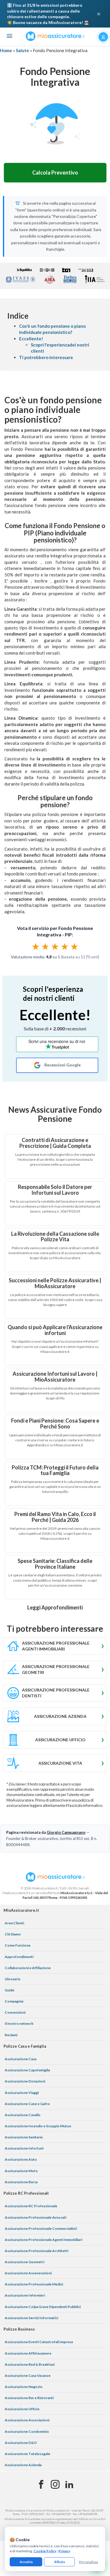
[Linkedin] (69, 2485)
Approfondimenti (19, 1957)
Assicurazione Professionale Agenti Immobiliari (43, 2240)
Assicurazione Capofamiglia (27, 2070)
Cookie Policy (45, 2551)
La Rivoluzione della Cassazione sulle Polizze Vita (55, 1237)
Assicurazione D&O (21, 2443)
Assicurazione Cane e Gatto (27, 2104)
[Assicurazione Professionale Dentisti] (55, 1693)
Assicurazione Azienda (23, 2465)
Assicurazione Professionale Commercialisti (41, 2228)
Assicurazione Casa (21, 2059)
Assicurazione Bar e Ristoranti (29, 2398)
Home (6, 50)
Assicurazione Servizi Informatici (31, 2318)
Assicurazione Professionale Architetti (37, 2251)
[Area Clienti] (103, 37)
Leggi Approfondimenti (55, 1607)
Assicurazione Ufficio (22, 2409)
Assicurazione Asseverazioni (28, 2273)
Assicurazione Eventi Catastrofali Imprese (39, 2342)
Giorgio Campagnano (66, 1832)
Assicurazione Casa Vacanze (28, 2376)
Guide (10, 1990)
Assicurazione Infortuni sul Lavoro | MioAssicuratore (55, 1377)
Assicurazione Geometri (24, 2262)
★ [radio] (36, 946)
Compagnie (14, 2001)
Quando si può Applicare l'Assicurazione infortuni (55, 1330)
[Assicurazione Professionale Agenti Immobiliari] (55, 1646)
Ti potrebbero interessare (46, 357)
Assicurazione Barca (21, 2182)
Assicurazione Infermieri (25, 2295)
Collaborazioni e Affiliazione (28, 1968)
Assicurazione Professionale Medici (34, 2284)
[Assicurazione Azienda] (55, 1716)
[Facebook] (41, 2485)
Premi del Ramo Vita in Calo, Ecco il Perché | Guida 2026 (55, 1517)
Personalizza (88, 2562)
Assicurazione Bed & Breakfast (30, 2364)
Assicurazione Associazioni (27, 2420)
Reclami (11, 2035)
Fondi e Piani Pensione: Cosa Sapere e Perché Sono (55, 1423)
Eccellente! (31, 339)
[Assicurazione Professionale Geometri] (55, 1669)
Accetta (26, 2562)
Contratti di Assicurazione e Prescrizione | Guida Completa (55, 1143)
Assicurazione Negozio (24, 2387)
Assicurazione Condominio (27, 2431)
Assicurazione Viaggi (22, 2093)
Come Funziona (17, 1945)
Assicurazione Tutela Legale (27, 2454)
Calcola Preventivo (55, 173)
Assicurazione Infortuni (24, 2148)
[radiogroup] (55, 946)
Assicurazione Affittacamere (28, 2353)
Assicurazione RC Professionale (31, 2206)
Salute (22, 50)
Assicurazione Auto (21, 2159)
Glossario (13, 1979)
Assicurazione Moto (21, 2171)
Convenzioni (15, 2012)
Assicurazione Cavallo (23, 2115)
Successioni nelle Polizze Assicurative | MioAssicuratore (55, 1283)
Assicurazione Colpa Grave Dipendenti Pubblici (43, 2307)
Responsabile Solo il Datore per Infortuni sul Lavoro (55, 1190)
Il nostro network (19, 2023)
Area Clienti (14, 1923)
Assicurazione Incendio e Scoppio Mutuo (38, 2126)
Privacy (64, 2551)
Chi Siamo (13, 1934)
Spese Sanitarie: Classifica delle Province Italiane (55, 1564)
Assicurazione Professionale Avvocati (35, 2217)
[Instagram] (55, 2485)
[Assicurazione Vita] (55, 1763)
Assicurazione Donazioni (25, 2081)
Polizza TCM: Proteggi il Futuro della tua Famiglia (55, 1470)
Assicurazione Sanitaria (24, 2137)
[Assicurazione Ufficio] (55, 1740)
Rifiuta (60, 2562)
